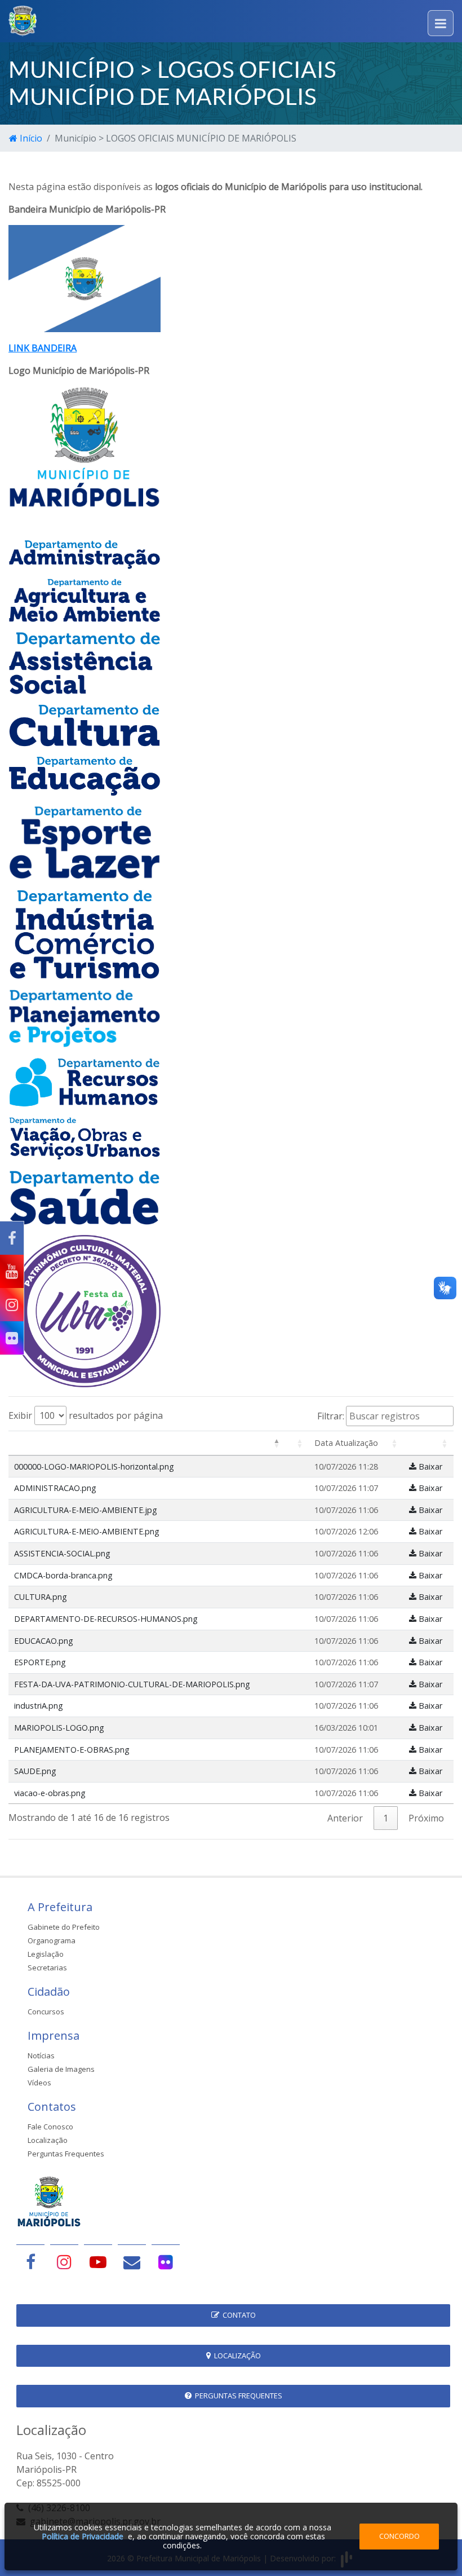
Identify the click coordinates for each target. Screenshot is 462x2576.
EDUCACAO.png (44, 1641)
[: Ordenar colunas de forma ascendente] (297, 1443)
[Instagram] (12, 1305)
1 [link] (386, 1818)
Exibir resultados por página (86, 1415)
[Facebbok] (30, 2261)
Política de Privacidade (83, 2536)
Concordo (399, 2536)
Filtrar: (331, 1416)
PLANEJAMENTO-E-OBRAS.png (72, 1750)
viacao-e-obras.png (50, 1793)
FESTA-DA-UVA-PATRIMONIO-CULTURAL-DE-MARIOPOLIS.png (132, 1684)
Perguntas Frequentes (66, 2154)
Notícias (41, 2055)
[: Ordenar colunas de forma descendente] (147, 1443)
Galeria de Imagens (61, 2069)
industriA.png (39, 1706)
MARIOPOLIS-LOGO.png (59, 1728)
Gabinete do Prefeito (64, 1927)
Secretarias (47, 1968)
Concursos (46, 2012)
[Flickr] (12, 1338)
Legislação (46, 1954)
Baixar (429, 1466)
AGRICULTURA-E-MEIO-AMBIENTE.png (87, 1531)
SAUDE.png (35, 1771)
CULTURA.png (41, 1597)
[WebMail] (132, 2261)
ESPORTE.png (40, 1662)
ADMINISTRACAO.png (55, 1488)
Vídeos (39, 2083)
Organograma (52, 1940)
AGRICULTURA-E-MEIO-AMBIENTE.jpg (86, 1510)
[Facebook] (12, 1238)
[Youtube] (12, 1271)
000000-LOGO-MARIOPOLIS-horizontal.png (94, 1466)
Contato (237, 2315)
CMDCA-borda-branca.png (63, 1575)
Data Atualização (346, 1443)
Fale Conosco (50, 2127)
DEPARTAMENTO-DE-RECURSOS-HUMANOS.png (106, 1619)
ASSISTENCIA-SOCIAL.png (62, 1553)
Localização (48, 2140)
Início (30, 138)
